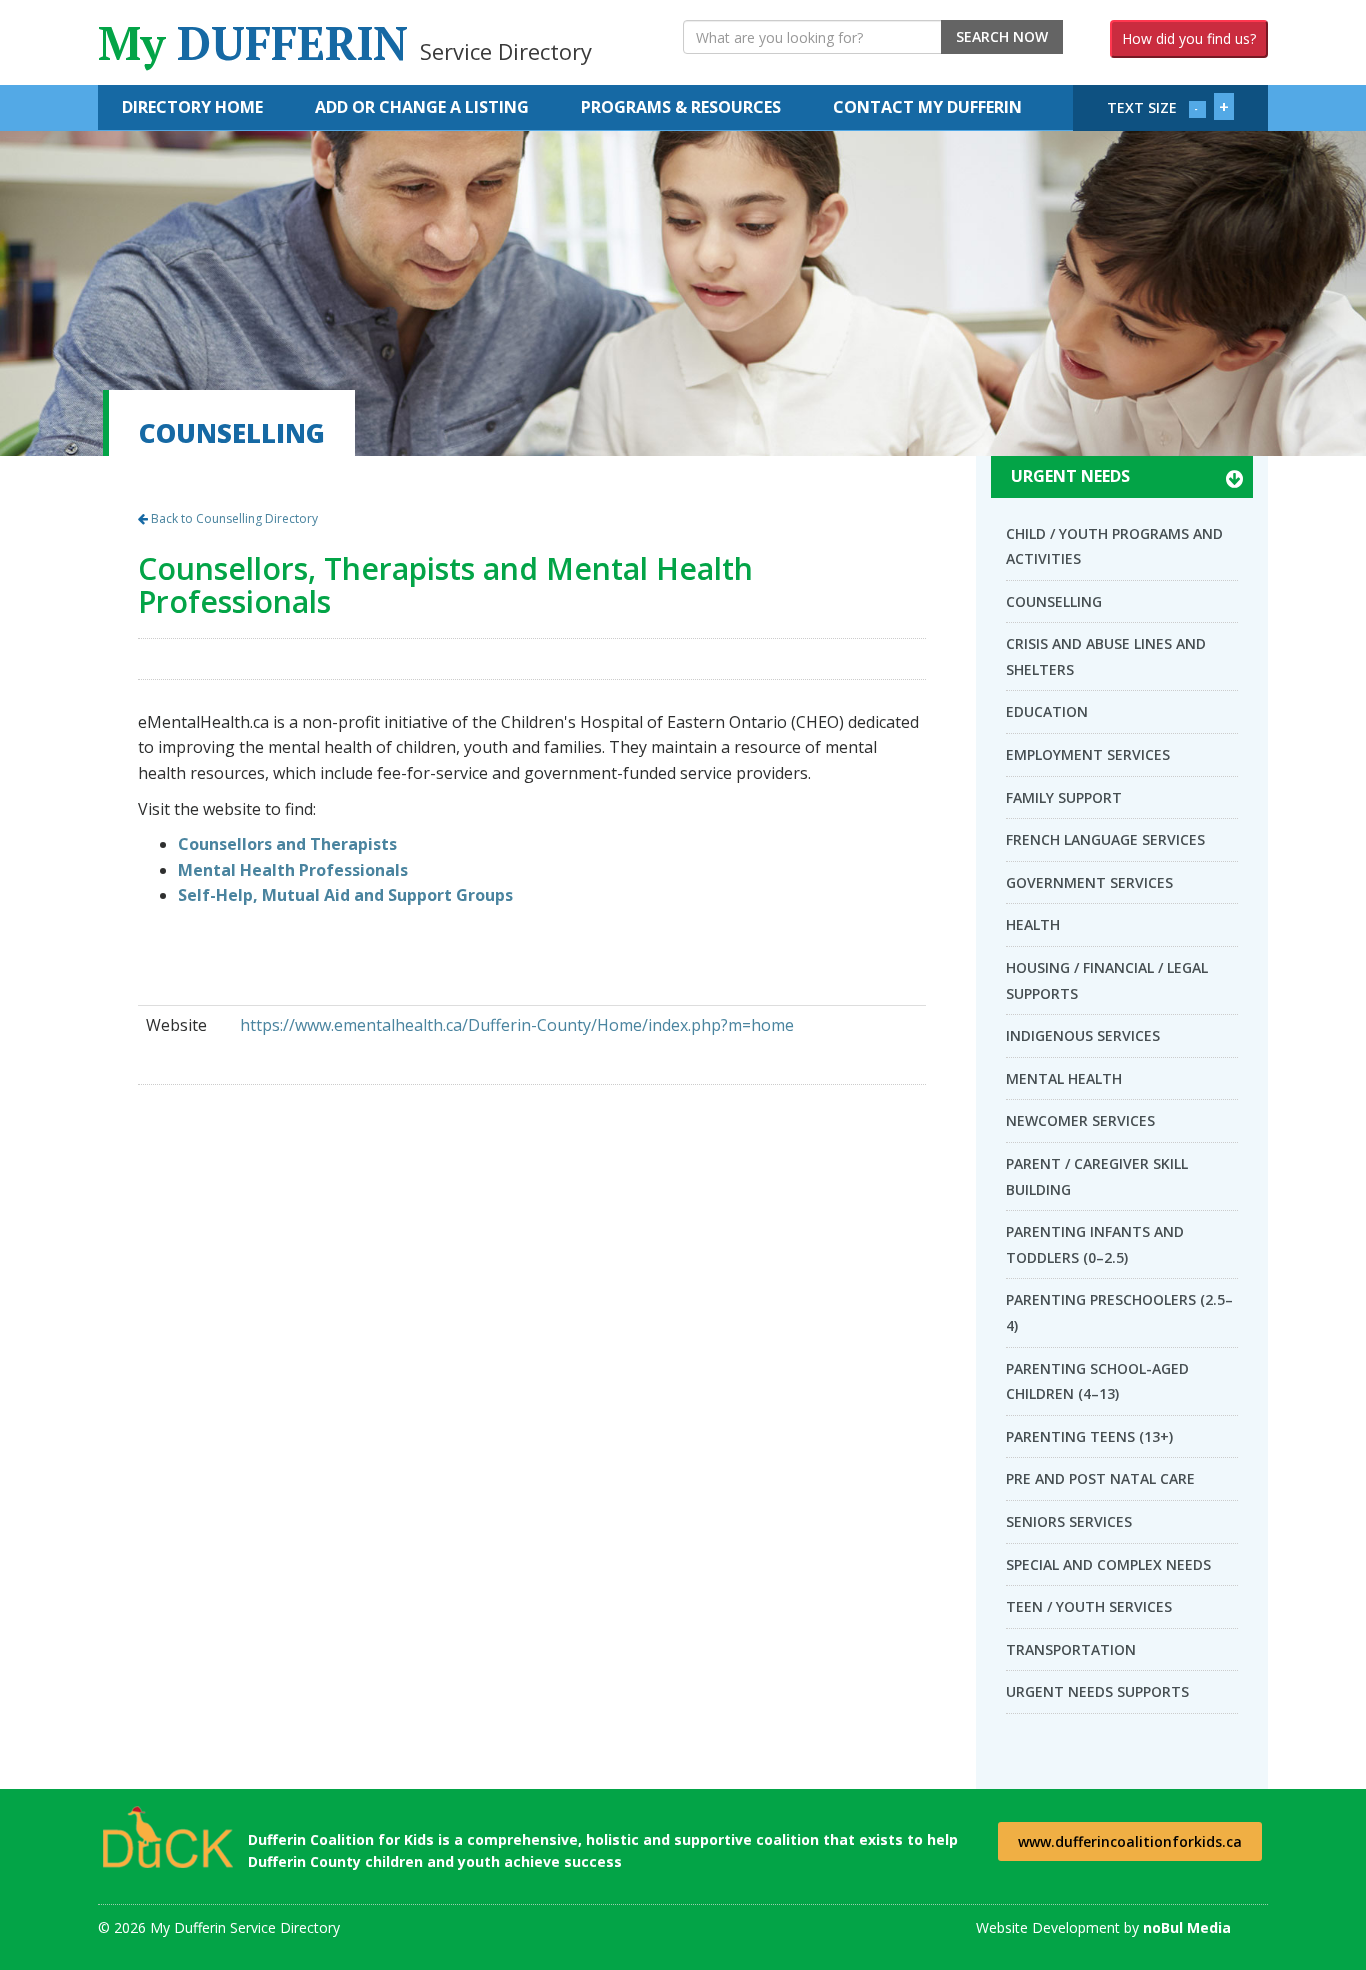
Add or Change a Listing (422, 107)
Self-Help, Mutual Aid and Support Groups (345, 895)
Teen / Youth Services (1089, 1606)
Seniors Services (1069, 1521)
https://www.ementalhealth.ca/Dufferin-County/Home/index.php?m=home (517, 1025)
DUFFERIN (345, 42)
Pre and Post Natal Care (1100, 1478)
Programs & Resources (681, 107)
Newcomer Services (1080, 1120)
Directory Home (192, 107)
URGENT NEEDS (1070, 476)
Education (1047, 711)
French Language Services (1105, 839)
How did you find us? (1189, 38)
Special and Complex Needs (1108, 1564)
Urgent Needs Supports (1097, 1691)
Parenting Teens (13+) (1089, 1436)
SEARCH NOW (1002, 36)
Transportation (1071, 1649)
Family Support (1064, 797)
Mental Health (1064, 1078)
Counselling (1054, 601)
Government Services (1089, 882)
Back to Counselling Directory (233, 518)
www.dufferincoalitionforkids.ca (1130, 1841)
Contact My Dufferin (927, 107)
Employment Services (1088, 754)
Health (1033, 924)
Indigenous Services (1083, 1035)
